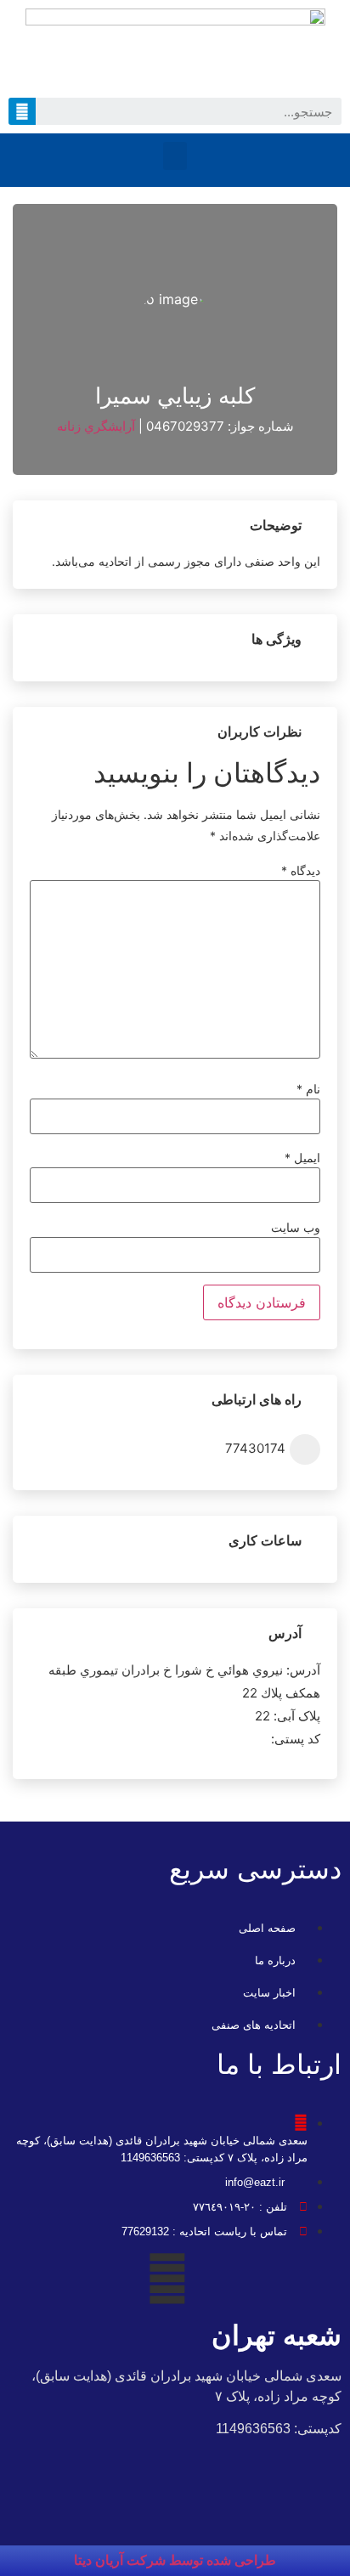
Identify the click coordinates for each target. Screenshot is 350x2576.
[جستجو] (22, 111)
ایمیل (302, 1158)
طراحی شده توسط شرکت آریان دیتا (175, 2560)
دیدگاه (301, 871)
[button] (175, 156)
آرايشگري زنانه (96, 426)
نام (308, 1089)
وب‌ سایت (296, 1228)
